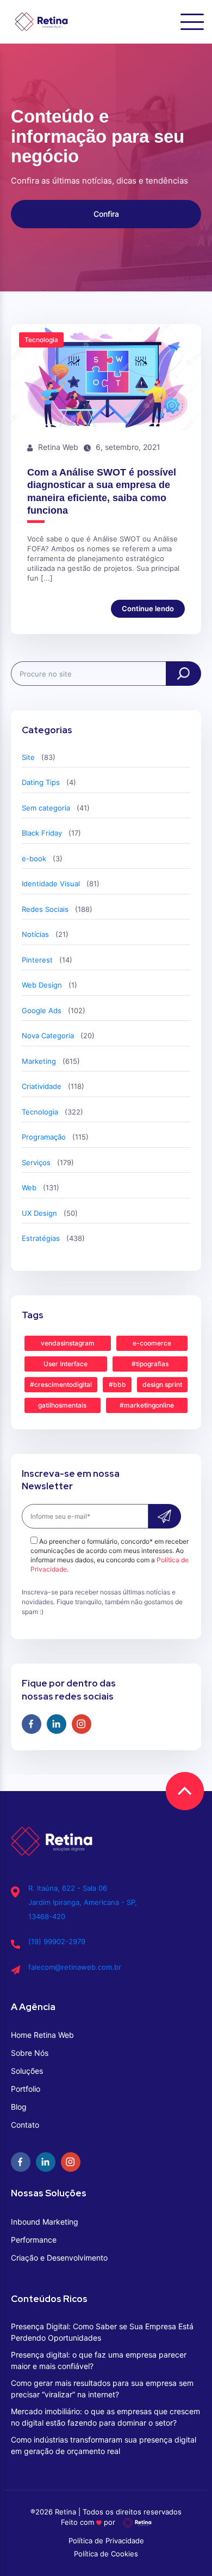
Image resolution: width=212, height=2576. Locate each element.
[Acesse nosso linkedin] (57, 1724)
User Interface (66, 1364)
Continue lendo (148, 608)
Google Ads (42, 1010)
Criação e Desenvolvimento (59, 2258)
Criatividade (42, 1086)
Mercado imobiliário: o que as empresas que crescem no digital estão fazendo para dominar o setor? (105, 2417)
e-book (34, 858)
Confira (106, 214)
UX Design (39, 1213)
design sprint (162, 1384)
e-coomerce (152, 1343)
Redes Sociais (45, 909)
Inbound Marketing (45, 2222)
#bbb (117, 1384)
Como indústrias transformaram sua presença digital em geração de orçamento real (104, 2445)
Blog (19, 2107)
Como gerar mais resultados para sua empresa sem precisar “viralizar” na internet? (102, 2389)
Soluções (27, 2071)
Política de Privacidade (106, 2541)
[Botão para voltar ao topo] (185, 1791)
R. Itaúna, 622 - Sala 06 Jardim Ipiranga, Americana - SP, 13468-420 (83, 1902)
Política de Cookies (106, 2554)
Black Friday (42, 833)
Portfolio (26, 2089)
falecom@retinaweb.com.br (75, 1967)
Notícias (35, 934)
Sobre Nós (30, 2053)
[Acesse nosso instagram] (82, 1724)
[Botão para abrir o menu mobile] (192, 22)
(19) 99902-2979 (57, 1941)
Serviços (36, 1162)
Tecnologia (40, 1112)
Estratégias (41, 1238)
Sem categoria (46, 808)
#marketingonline (147, 1405)
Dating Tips (41, 782)
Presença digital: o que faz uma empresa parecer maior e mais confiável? (99, 2360)
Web (29, 1187)
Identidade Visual (51, 884)
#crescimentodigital (61, 1384)
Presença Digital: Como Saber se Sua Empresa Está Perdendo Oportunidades (102, 2332)
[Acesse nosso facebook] (32, 1724)
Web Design (42, 985)
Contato (25, 2125)
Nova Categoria (48, 1036)
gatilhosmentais (62, 1405)
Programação (44, 1137)
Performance (34, 2240)
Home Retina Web (42, 2035)
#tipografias (150, 1364)
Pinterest (37, 960)
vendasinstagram (68, 1343)
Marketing (39, 1061)
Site (28, 757)
